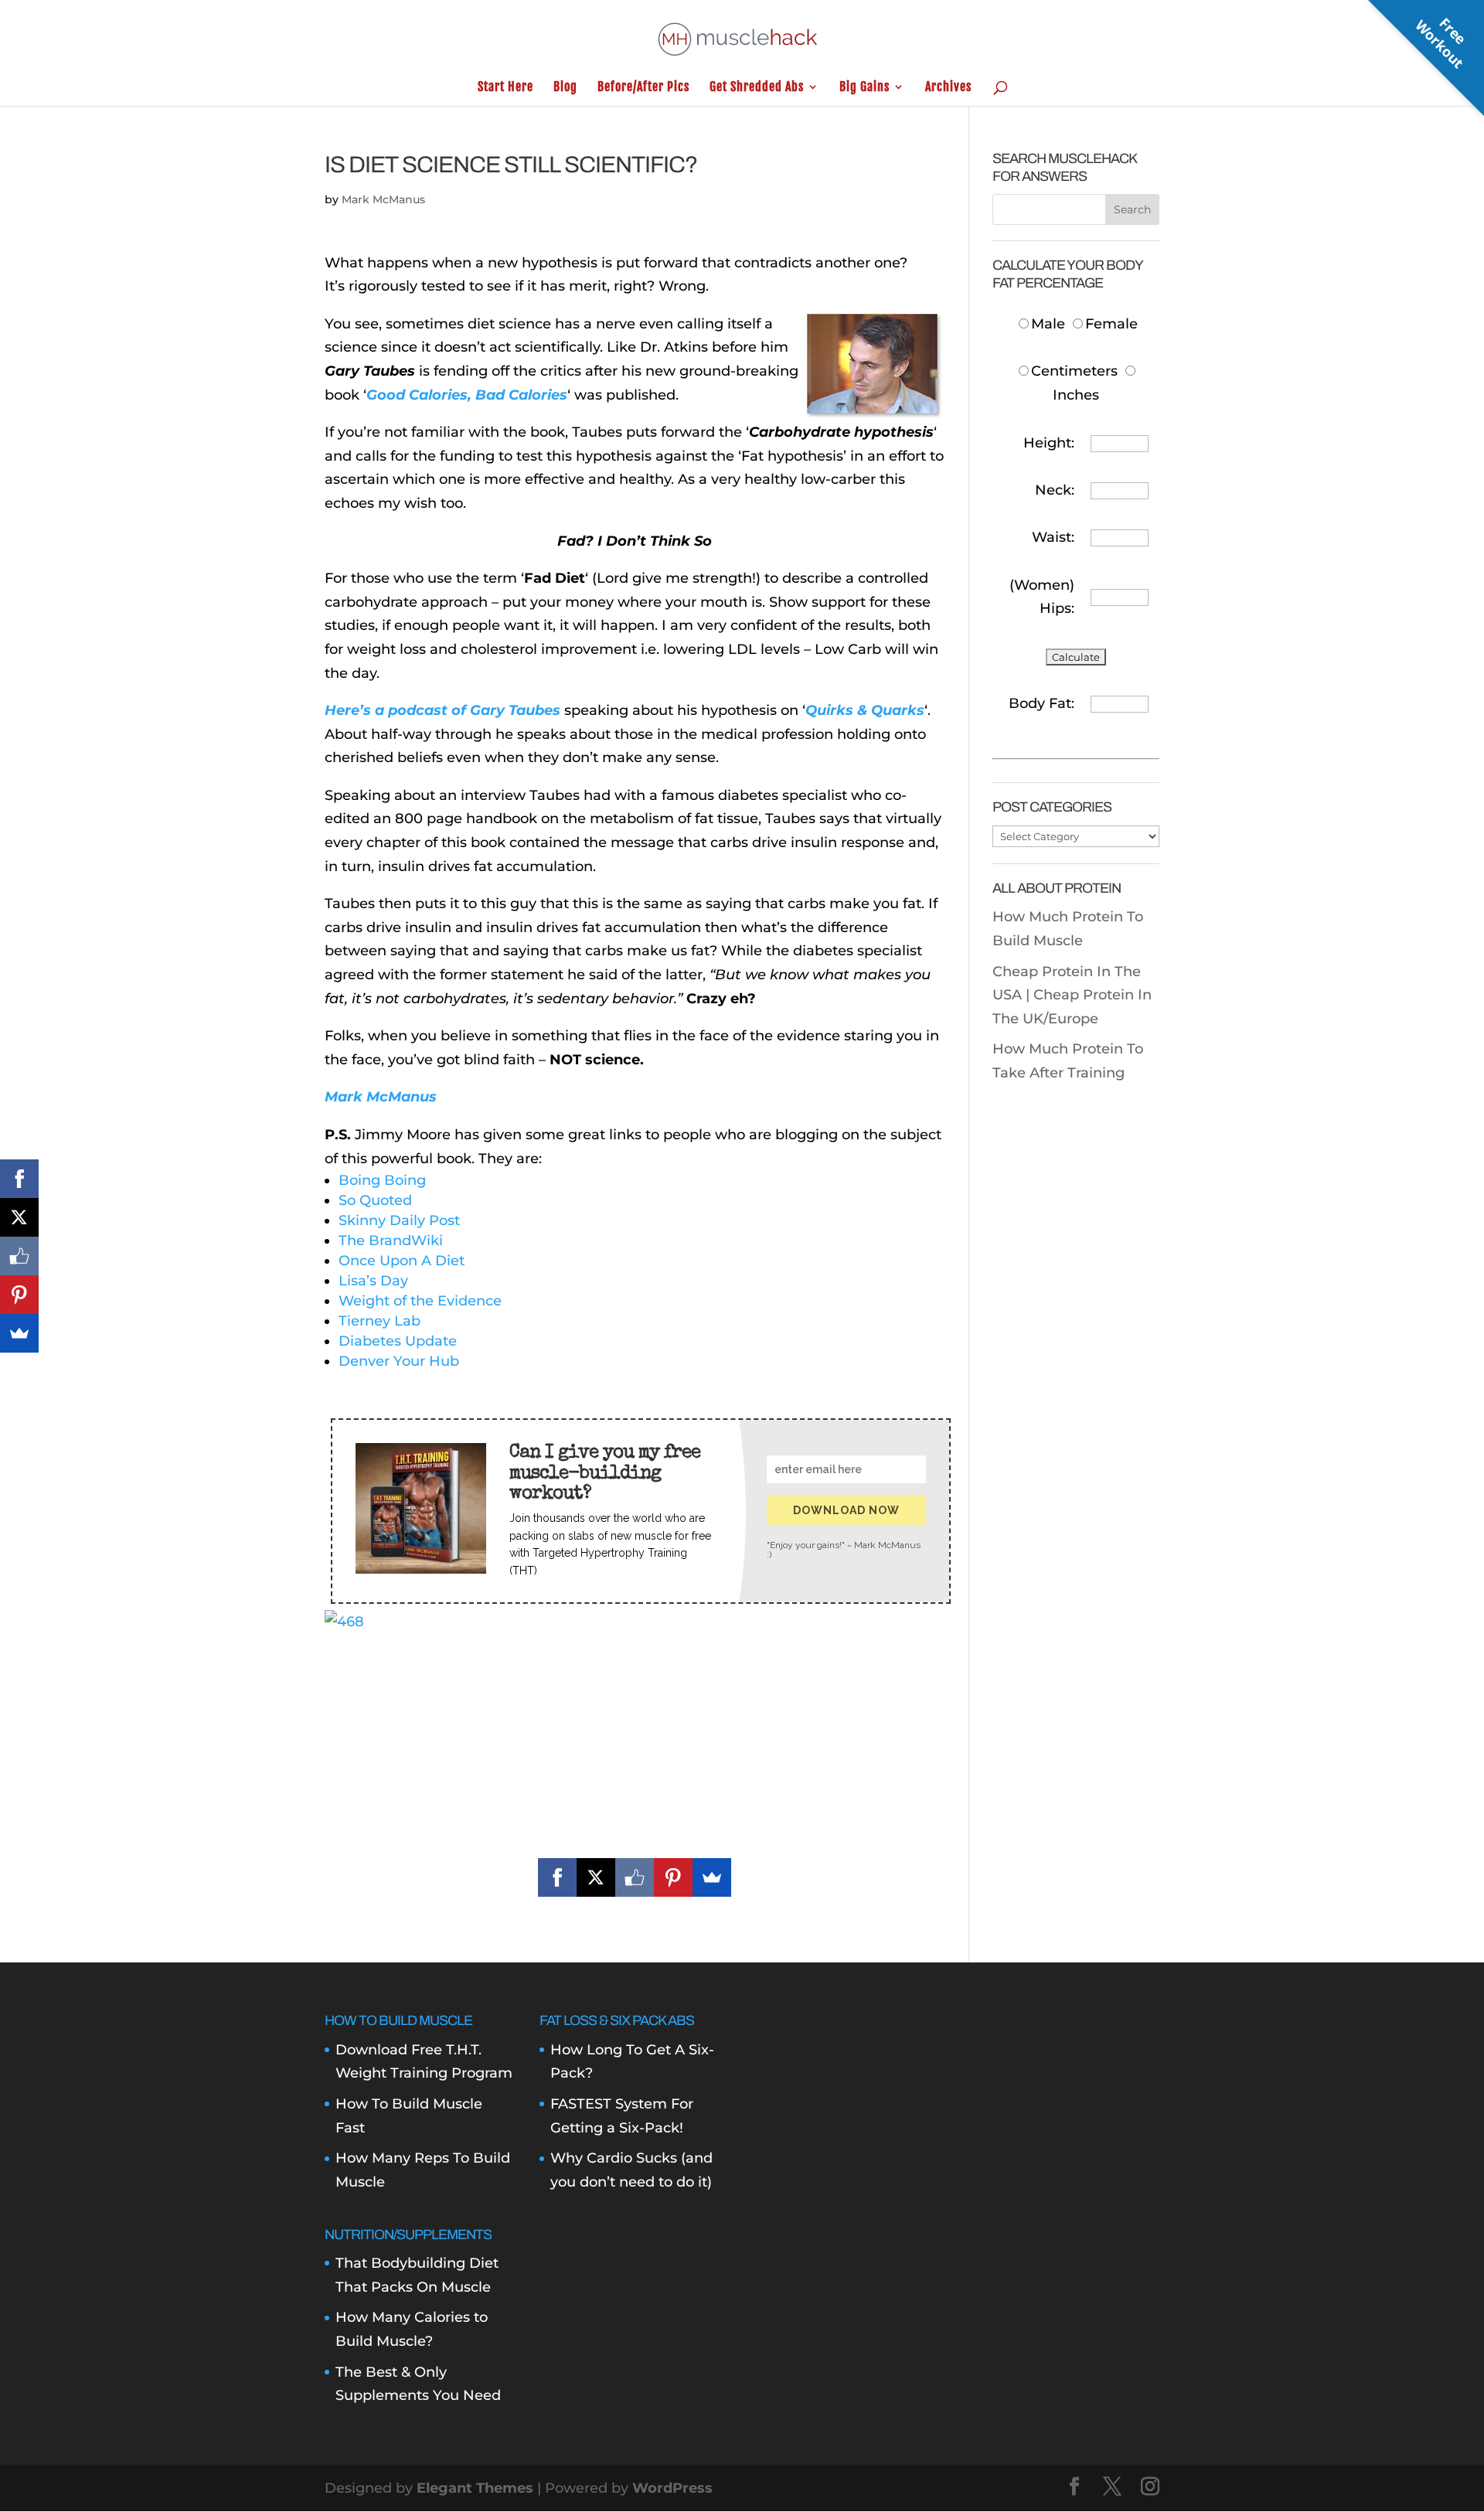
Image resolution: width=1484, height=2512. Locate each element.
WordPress (672, 2488)
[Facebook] (557, 1877)
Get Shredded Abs (757, 88)
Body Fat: (1042, 703)
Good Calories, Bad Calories (467, 395)
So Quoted (375, 1200)
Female (1111, 324)
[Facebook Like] (635, 1877)
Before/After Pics (643, 88)
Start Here (505, 88)
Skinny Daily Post (399, 1220)
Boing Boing (382, 1180)
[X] (596, 1877)
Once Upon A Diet (402, 1261)
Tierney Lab (380, 1321)
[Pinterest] (673, 1877)
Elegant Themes (475, 2488)
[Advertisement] (635, 1742)
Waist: (1053, 537)
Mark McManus (383, 199)
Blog (565, 88)
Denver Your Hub (399, 1361)
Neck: (1055, 490)
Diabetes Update (398, 1341)
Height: (1049, 443)
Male (1050, 324)
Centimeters (1074, 371)
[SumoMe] (712, 1877)
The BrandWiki (391, 1241)
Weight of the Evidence (420, 1301)
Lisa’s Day (373, 1281)
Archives (948, 88)
